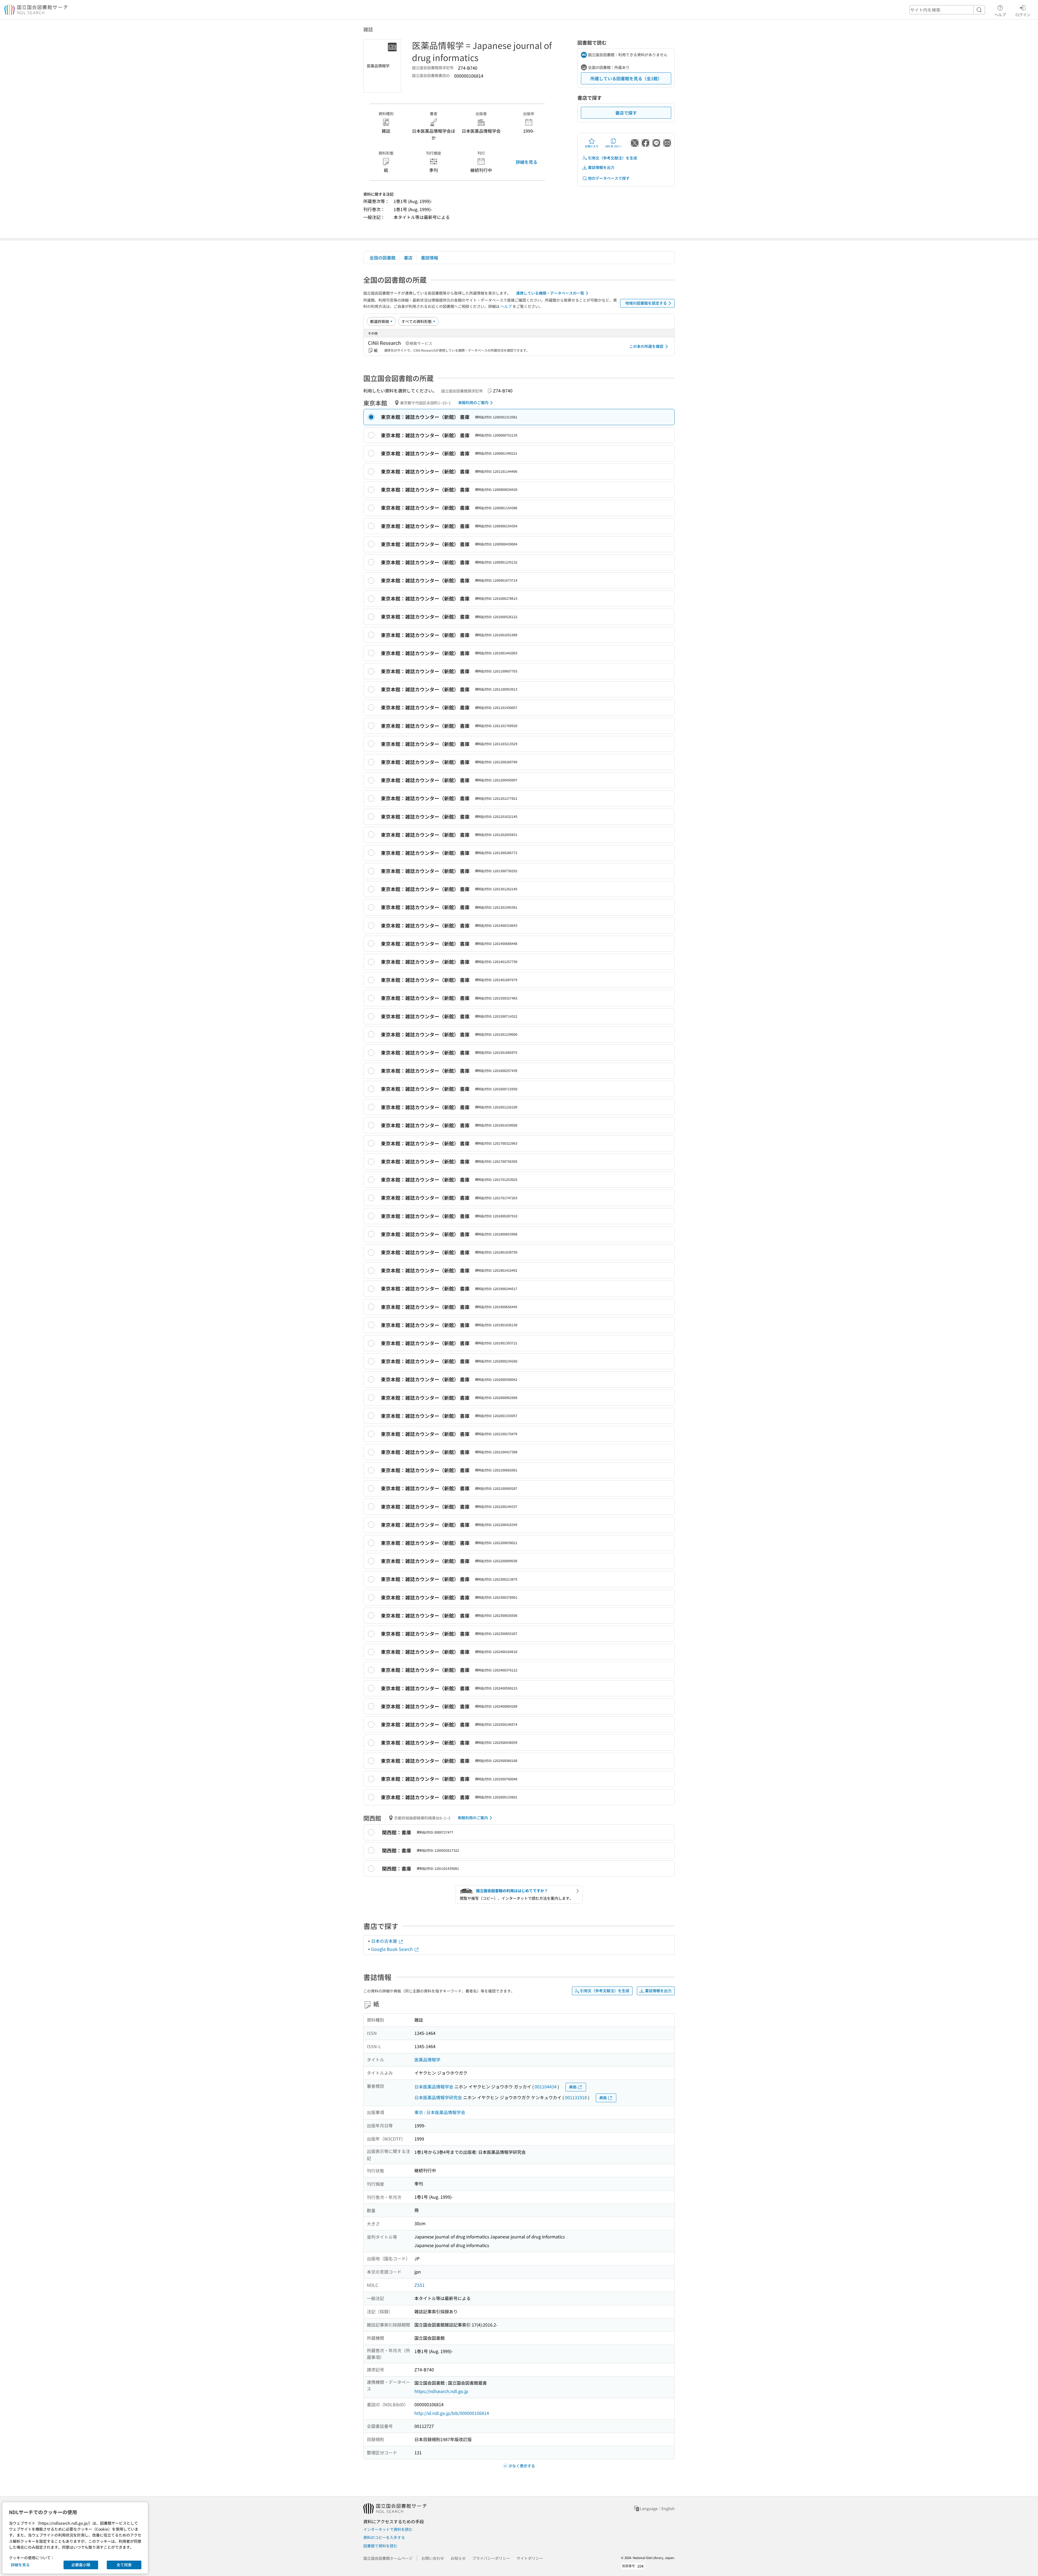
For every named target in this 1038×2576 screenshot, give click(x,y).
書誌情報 (430, 258)
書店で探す (626, 113)
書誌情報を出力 (601, 167)
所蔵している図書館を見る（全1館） (626, 78)
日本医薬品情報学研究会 (438, 2097)
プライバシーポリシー (491, 2558)
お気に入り (592, 146)
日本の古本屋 (385, 1941)
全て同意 (124, 2565)
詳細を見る (527, 162)
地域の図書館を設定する (646, 303)
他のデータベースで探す (609, 178)
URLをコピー (613, 146)
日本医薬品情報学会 (434, 2087)
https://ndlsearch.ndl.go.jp (441, 2391)
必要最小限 (81, 2565)
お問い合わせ (433, 2558)
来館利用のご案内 (473, 402)
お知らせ (458, 2558)
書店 (408, 258)
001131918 (576, 2097)
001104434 (546, 2087)
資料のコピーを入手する (384, 2537)
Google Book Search (392, 1949)
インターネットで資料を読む (388, 2529)
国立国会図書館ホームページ (388, 2558)
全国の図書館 (382, 258)
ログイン (1023, 14)
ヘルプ (1000, 14)
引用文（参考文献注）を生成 (613, 158)
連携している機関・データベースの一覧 (550, 293)
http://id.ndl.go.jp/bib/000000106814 (452, 2413)
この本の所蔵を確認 (646, 346)
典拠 (573, 2087)
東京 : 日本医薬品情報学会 (440, 2112)
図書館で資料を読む (380, 2546)
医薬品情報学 (427, 2060)
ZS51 (420, 2285)
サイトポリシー (530, 2558)
